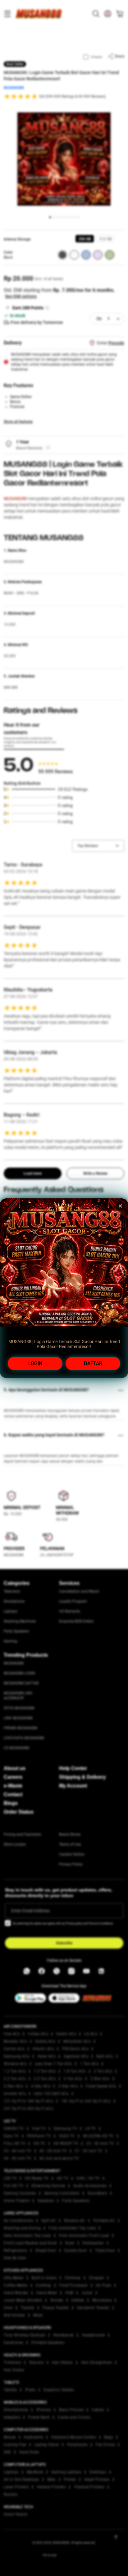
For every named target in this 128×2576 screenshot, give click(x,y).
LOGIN (35, 1363)
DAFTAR (93, 1363)
